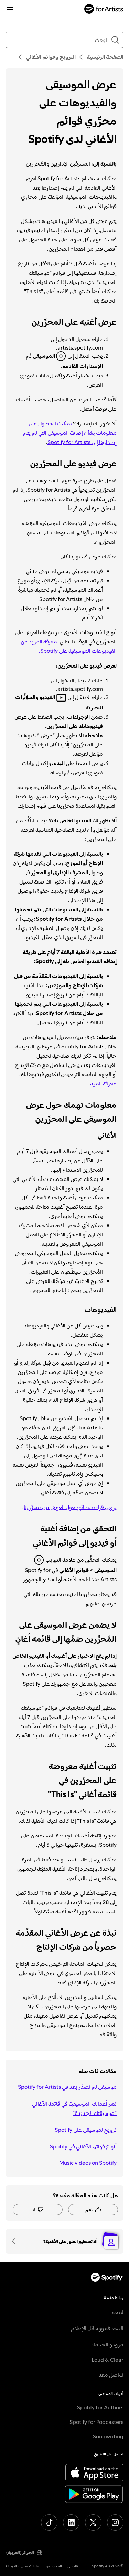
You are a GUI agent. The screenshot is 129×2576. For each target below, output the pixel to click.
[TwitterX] (93, 2522)
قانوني (73, 2566)
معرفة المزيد (103, 1083)
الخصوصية (53, 2566)
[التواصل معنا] (16, 2241)
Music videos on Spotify (88, 2163)
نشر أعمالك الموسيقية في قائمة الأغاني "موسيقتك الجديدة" (74, 2108)
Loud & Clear (107, 2360)
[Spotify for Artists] (104, 10)
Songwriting (108, 2436)
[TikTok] (49, 2522)
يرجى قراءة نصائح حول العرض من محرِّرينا (70, 1507)
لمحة (118, 2312)
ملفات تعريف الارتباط (22, 2566)
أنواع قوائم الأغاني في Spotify (83, 2146)
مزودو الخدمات (106, 2344)
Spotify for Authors (100, 2407)
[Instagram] (115, 2522)
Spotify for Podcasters (96, 2422)
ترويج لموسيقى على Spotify (86, 2130)
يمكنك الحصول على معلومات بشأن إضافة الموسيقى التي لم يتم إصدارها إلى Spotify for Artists (70, 433)
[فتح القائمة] (10, 10)
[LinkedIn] (71, 2522)
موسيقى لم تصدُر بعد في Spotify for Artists (67, 2087)
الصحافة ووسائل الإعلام (97, 2328)
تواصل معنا (111, 2375)
